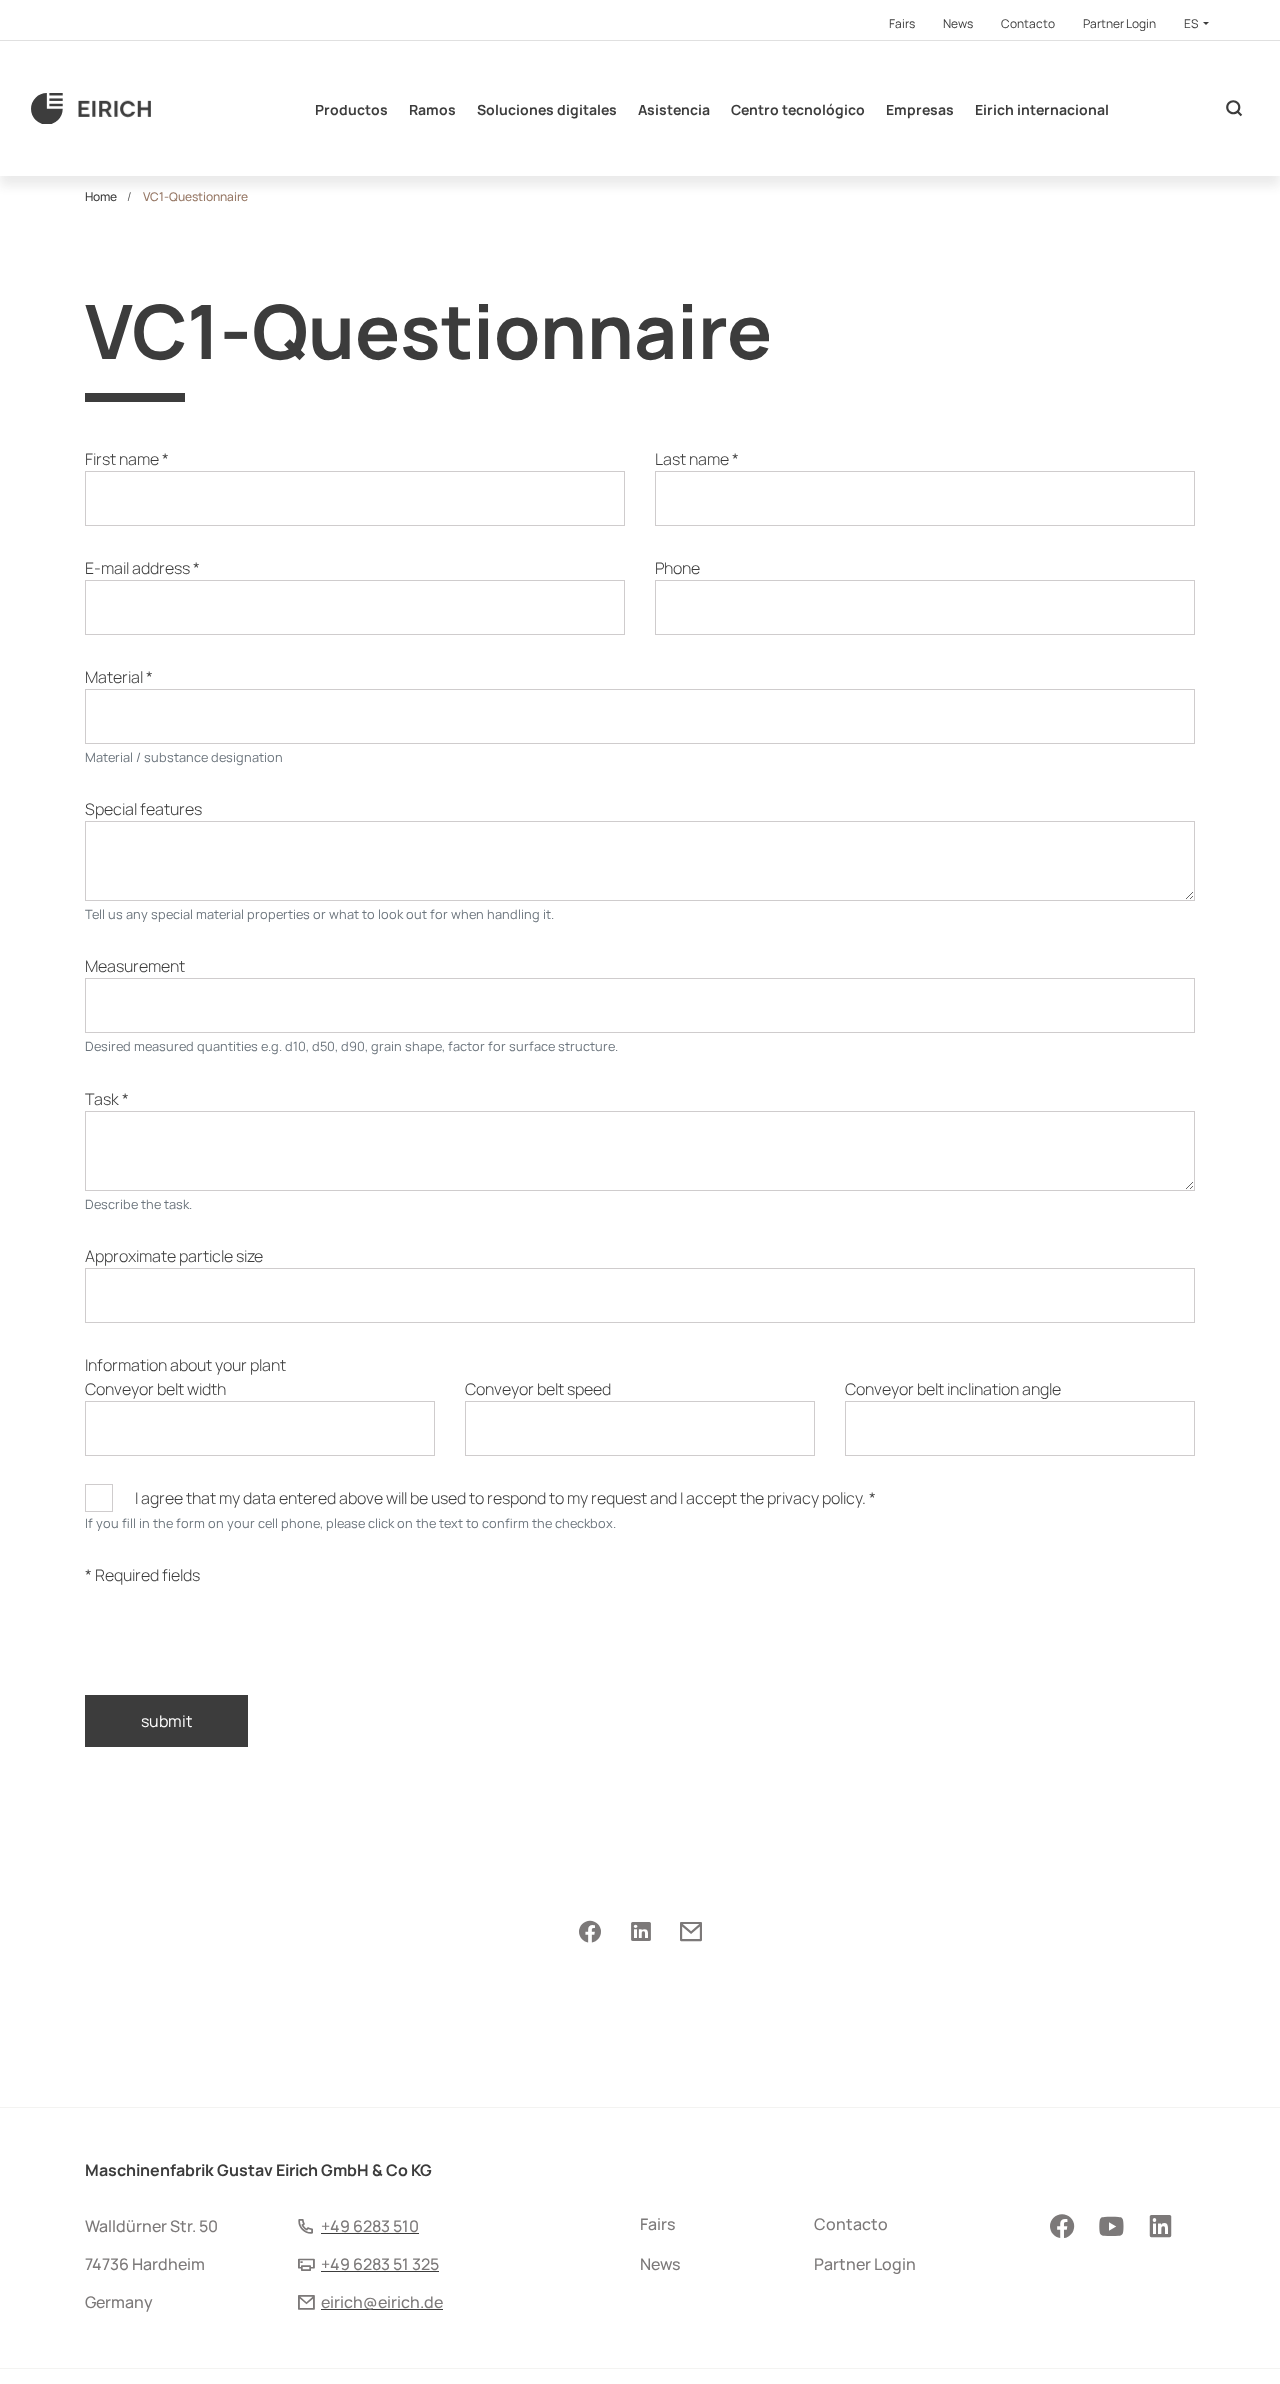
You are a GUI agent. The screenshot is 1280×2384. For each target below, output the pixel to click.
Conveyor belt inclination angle (953, 1389)
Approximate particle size (174, 1256)
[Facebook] (590, 1932)
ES (1192, 23)
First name (127, 459)
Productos (351, 109)
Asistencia (674, 109)
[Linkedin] (640, 1932)
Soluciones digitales (547, 109)
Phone (677, 568)
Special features (143, 809)
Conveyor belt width (155, 1389)
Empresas (920, 109)
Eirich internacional (1042, 109)
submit (166, 1721)
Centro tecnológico (798, 109)
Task (107, 1099)
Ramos (432, 109)
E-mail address (142, 568)
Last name (697, 459)
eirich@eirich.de (382, 2302)
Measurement (135, 966)
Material (119, 677)
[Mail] (690, 1932)
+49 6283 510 (370, 2226)
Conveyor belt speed (538, 1389)
